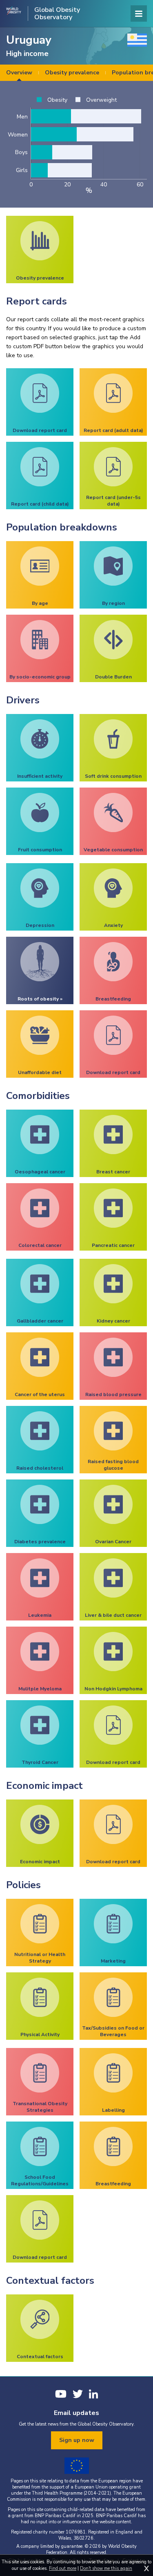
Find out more (63, 2568)
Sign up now (77, 2440)
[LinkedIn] (93, 2394)
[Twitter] (78, 2394)
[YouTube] (61, 2394)
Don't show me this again (106, 2568)
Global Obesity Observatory (57, 13)
